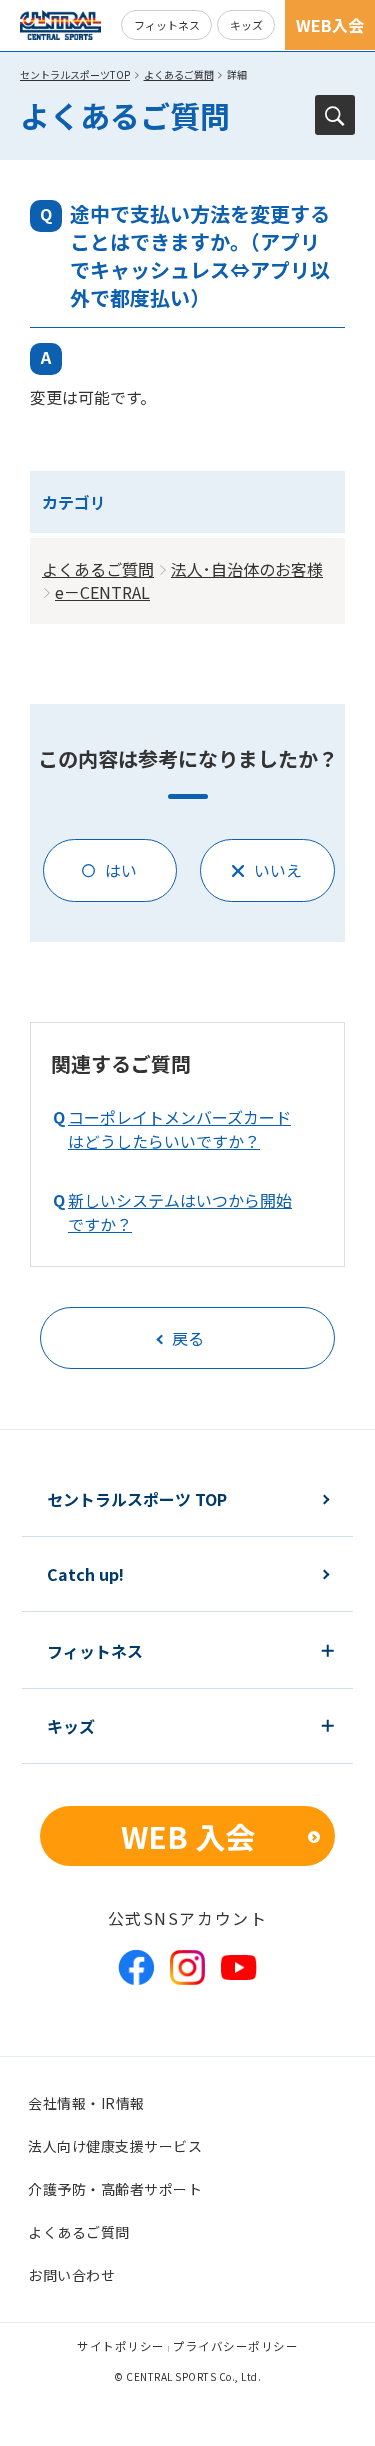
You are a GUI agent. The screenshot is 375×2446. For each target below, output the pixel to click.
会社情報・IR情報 (86, 2103)
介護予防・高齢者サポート (115, 2189)
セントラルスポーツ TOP (137, 1499)
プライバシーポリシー (235, 2346)
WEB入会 (330, 25)
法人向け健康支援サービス (115, 2146)
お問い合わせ (71, 2275)
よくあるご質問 (179, 74)
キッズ (246, 25)
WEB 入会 (188, 1836)
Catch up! (85, 1574)
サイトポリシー (121, 2346)
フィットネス (167, 25)
